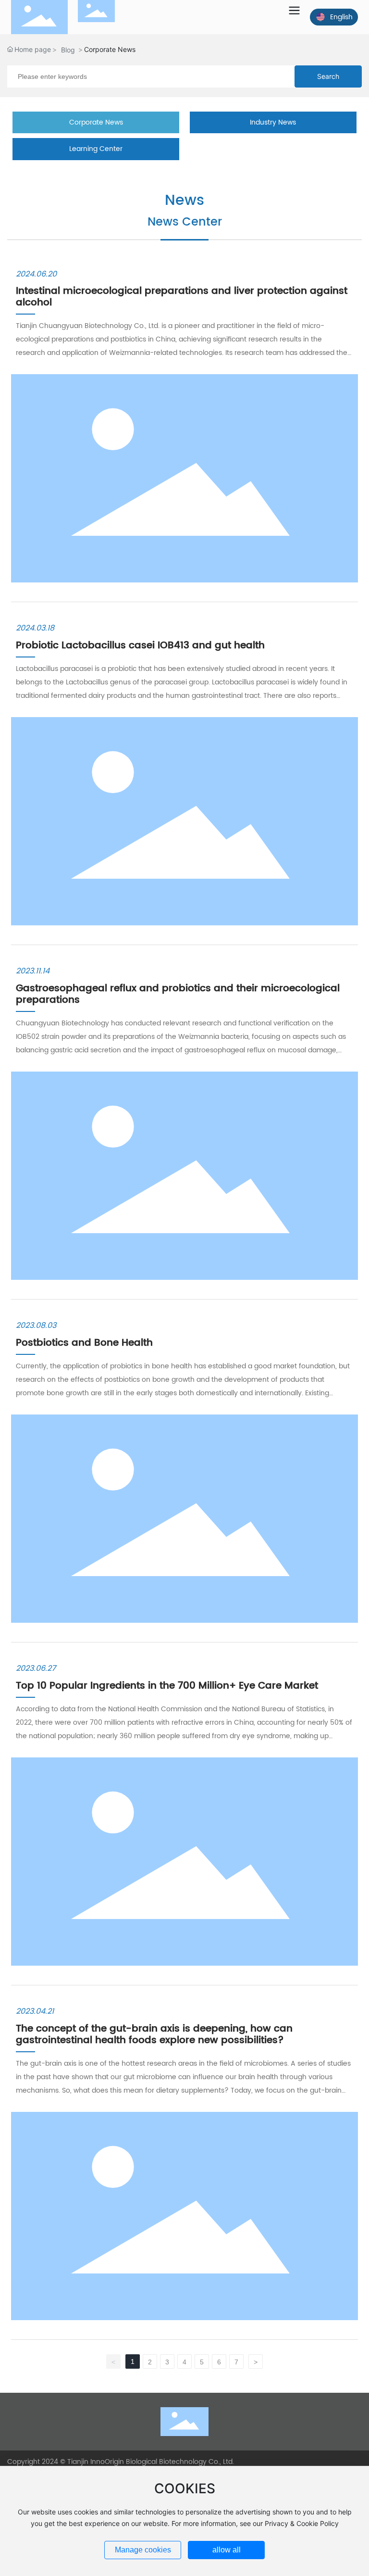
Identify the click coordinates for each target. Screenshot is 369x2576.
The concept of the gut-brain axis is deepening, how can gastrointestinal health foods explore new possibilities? (154, 2035)
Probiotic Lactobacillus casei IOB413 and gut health (140, 646)
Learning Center (96, 149)
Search (328, 76)
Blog (68, 50)
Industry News (273, 122)
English (341, 17)
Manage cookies (143, 2550)
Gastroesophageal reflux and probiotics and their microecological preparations (178, 994)
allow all (227, 2550)
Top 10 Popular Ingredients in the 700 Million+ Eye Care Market (167, 1686)
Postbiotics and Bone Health (84, 1343)
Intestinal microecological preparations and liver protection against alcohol (182, 297)
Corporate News (96, 122)
